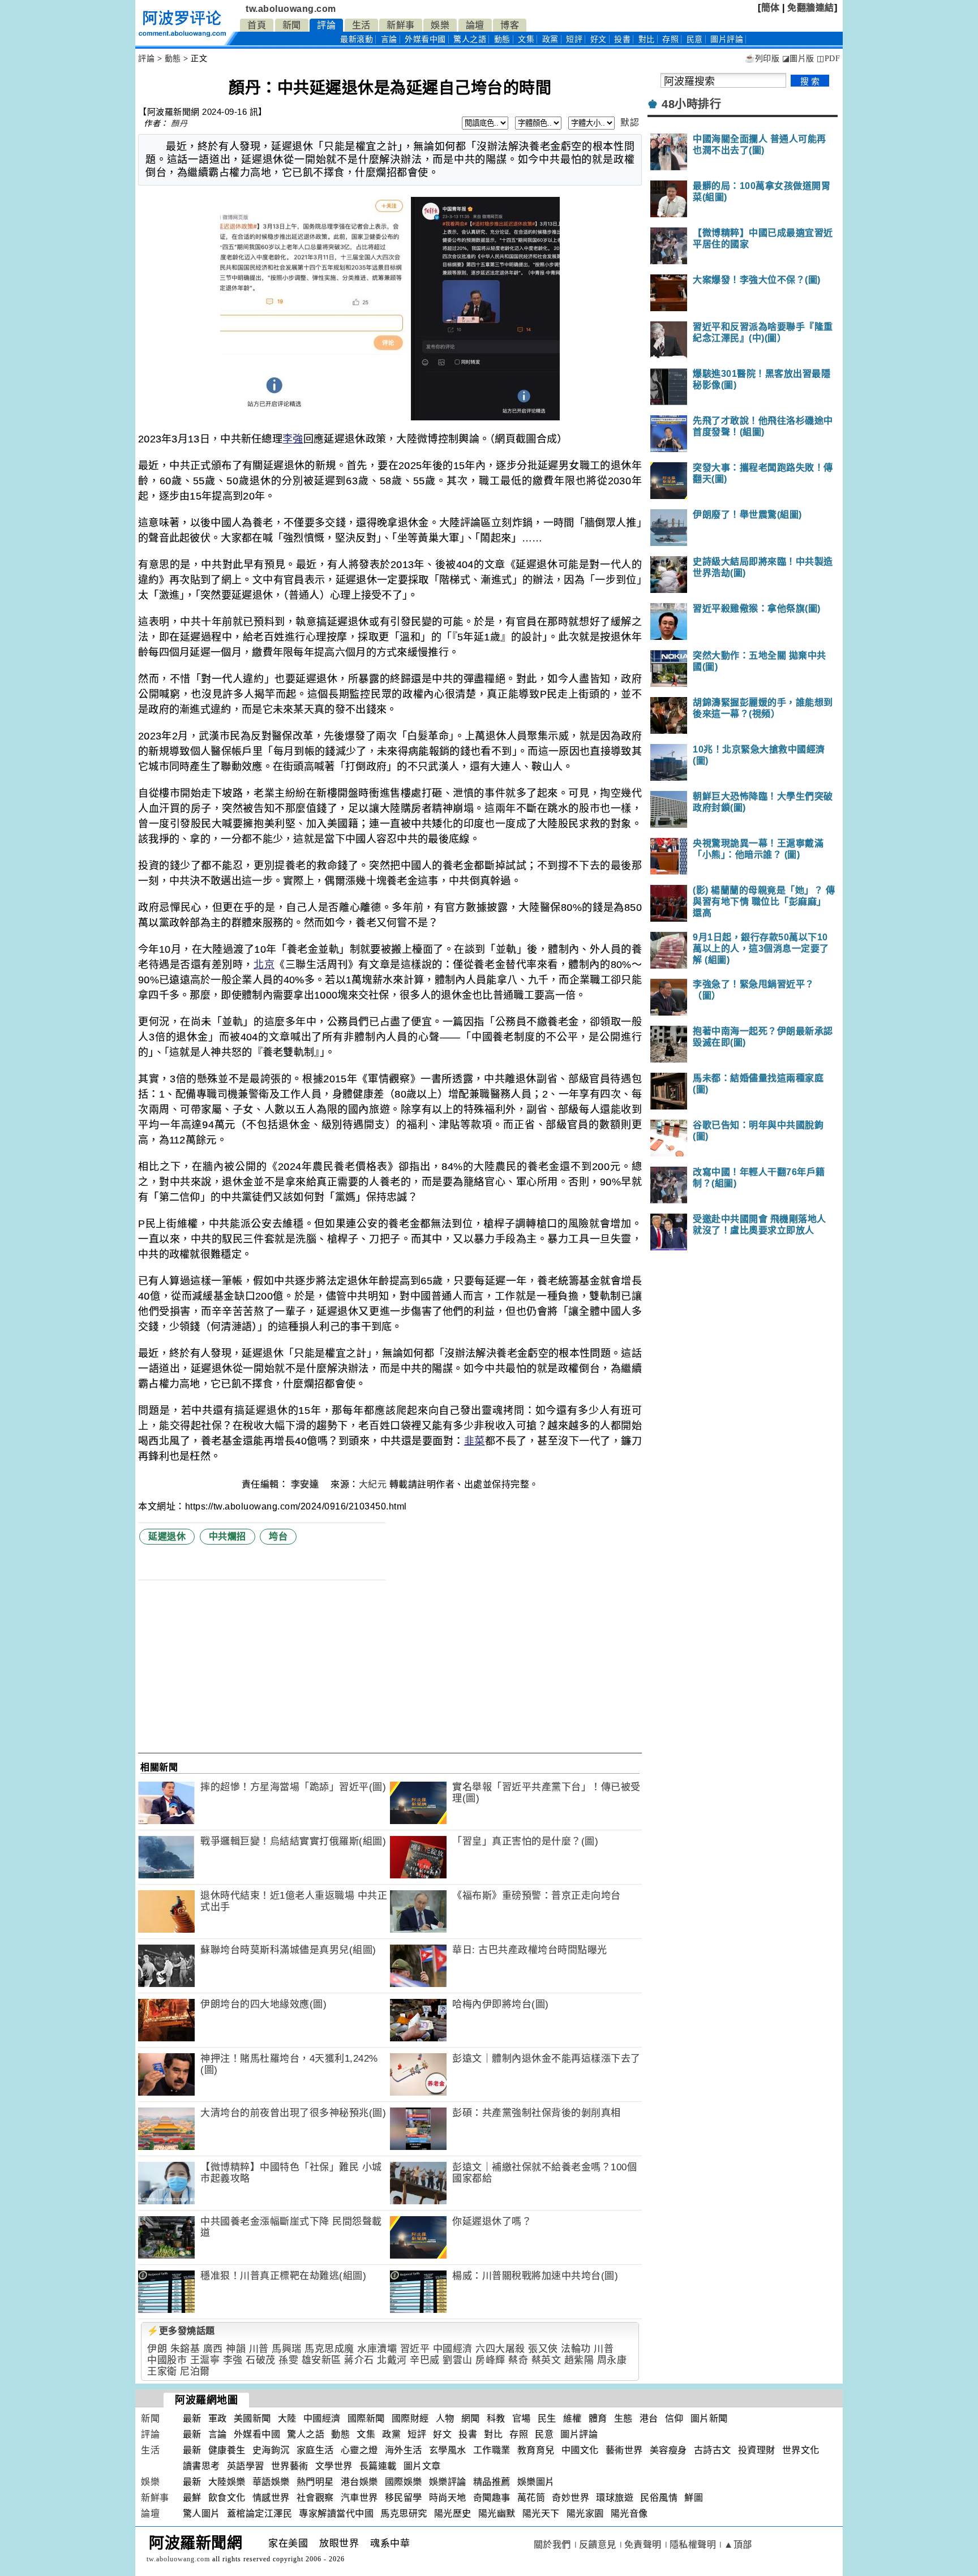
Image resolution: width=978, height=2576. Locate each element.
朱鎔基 (185, 2349)
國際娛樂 (404, 2482)
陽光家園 (585, 2513)
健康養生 (227, 2450)
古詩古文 (713, 2450)
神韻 (236, 2349)
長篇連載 (378, 2466)
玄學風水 (448, 2450)
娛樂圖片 (536, 2482)
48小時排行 (691, 104)
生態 (623, 2418)
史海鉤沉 (271, 2450)
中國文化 (580, 2450)
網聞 (471, 2418)
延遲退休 (167, 1536)
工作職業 (492, 2450)
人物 (445, 2418)
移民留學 (404, 2498)
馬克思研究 (404, 2513)
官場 (522, 2418)
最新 (357, 39)
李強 (293, 439)
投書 (622, 39)
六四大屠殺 (500, 2349)
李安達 (306, 1484)
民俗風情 (659, 2498)
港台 (649, 2418)
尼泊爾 (195, 2371)
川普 (259, 2349)
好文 (599, 39)
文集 (526, 39)
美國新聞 (252, 2418)
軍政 (218, 2418)
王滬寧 (205, 2360)
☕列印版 (762, 59)
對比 (647, 39)
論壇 (475, 25)
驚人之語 (470, 39)
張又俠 (543, 2349)
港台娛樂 (359, 2482)
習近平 (415, 2349)
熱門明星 (315, 2482)
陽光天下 (541, 2513)
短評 (574, 39)
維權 (572, 2418)
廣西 (213, 2349)
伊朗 (157, 2349)
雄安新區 (321, 2360)
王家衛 (162, 2371)
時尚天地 (448, 2498)
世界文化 (801, 2450)
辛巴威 (425, 2360)
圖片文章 (422, 2466)
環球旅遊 (615, 2498)
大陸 (287, 2418)
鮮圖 (694, 2498)
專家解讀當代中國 (336, 2513)
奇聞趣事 (492, 2498)
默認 (630, 122)
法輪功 (576, 2349)
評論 (326, 25)
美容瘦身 (668, 2450)
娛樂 (440, 25)
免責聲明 (643, 2545)
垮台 (278, 1536)
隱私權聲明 (693, 2545)
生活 (361, 25)
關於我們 (552, 2545)
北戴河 (392, 2360)
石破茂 (261, 2360)
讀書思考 (201, 2466)
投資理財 (757, 2450)
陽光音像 (629, 2513)
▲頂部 (738, 2545)
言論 (389, 39)
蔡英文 (546, 2360)
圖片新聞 (709, 2418)
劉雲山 (458, 2360)
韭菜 (475, 1441)
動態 (502, 39)
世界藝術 (290, 2466)
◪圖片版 (798, 59)
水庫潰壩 (377, 2349)
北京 (264, 965)
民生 (547, 2418)
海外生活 (404, 2450)
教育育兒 (536, 2450)
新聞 (292, 25)
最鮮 (192, 2498)
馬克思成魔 (329, 2349)
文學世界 (334, 2466)
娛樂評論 (448, 2482)
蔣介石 (359, 2360)
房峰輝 (490, 2360)
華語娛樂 (271, 2482)
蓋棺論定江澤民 (260, 2513)
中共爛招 (228, 1536)
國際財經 (410, 2418)
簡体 (771, 8)
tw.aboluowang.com (291, 9)
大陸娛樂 (227, 2482)
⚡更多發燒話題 (181, 2331)
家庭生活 (315, 2450)
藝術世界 (624, 2450)
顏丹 (179, 123)
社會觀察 (315, 2498)
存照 (670, 39)
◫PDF (828, 59)
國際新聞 (366, 2418)
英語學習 (246, 2466)
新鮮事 (401, 25)
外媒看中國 (425, 39)
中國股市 (167, 2360)
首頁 (257, 25)
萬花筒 (531, 2498)
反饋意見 (598, 2545)
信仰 (674, 2418)
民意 (695, 39)
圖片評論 (579, 2434)
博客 (510, 25)
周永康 (612, 2360)
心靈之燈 (359, 2450)
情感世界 (271, 2498)
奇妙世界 (570, 2498)
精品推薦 (492, 2482)
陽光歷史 (453, 2513)
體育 (598, 2418)
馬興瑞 (287, 2349)
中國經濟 (453, 2349)
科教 (496, 2418)
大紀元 (373, 1484)
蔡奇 (518, 2360)
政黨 (550, 39)
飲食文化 (227, 2498)
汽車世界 (359, 2498)
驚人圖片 (201, 2513)
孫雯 (288, 2360)
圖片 (727, 39)
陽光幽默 (497, 2513)
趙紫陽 (579, 2360)
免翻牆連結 (811, 8)
